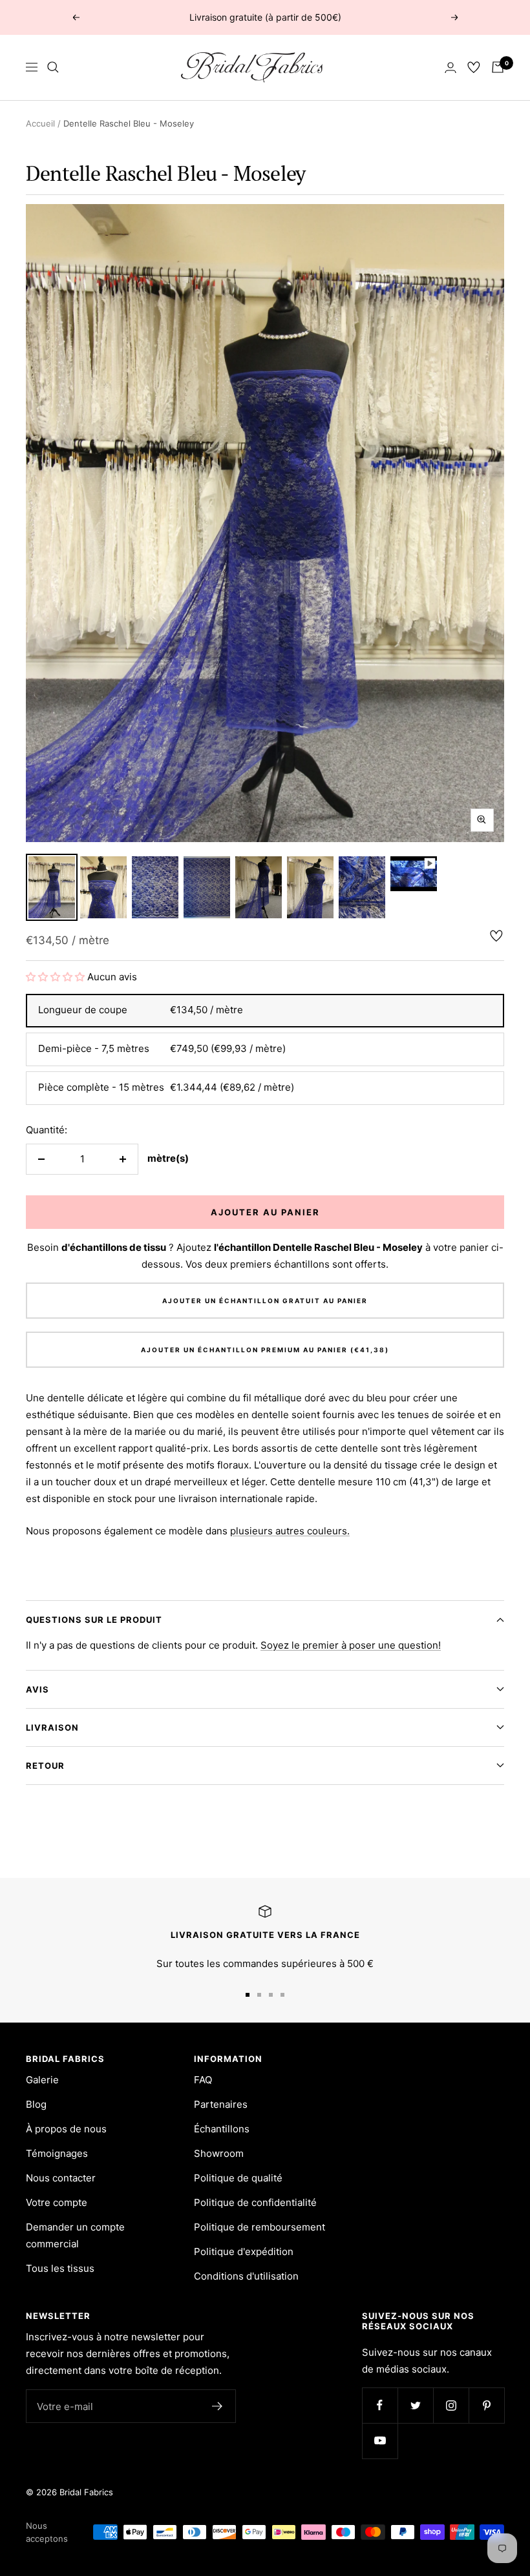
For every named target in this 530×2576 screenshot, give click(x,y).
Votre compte (57, 2202)
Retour (45, 1766)
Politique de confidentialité (255, 2202)
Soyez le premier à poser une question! (351, 1645)
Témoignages (57, 2153)
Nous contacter (61, 2178)
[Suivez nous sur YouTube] (380, 2441)
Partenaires (221, 2104)
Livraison (52, 1727)
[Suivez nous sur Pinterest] (486, 2405)
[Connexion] (450, 67)
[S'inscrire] (217, 2406)
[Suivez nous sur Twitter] (415, 2405)
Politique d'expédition (244, 2251)
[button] (57, 977)
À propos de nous (66, 2129)
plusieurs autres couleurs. (290, 1531)
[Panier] (498, 67)
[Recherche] (53, 67)
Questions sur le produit (94, 1620)
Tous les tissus (60, 2268)
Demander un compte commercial (75, 2235)
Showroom (219, 2153)
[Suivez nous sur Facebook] (380, 2405)
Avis (37, 1689)
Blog (36, 2104)
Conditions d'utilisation (246, 2276)
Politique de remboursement (260, 2227)
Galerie (42, 2080)
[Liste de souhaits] (474, 67)
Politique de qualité (238, 2178)
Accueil (40, 123)
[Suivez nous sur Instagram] (451, 2405)
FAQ (203, 2080)
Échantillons (222, 2129)
